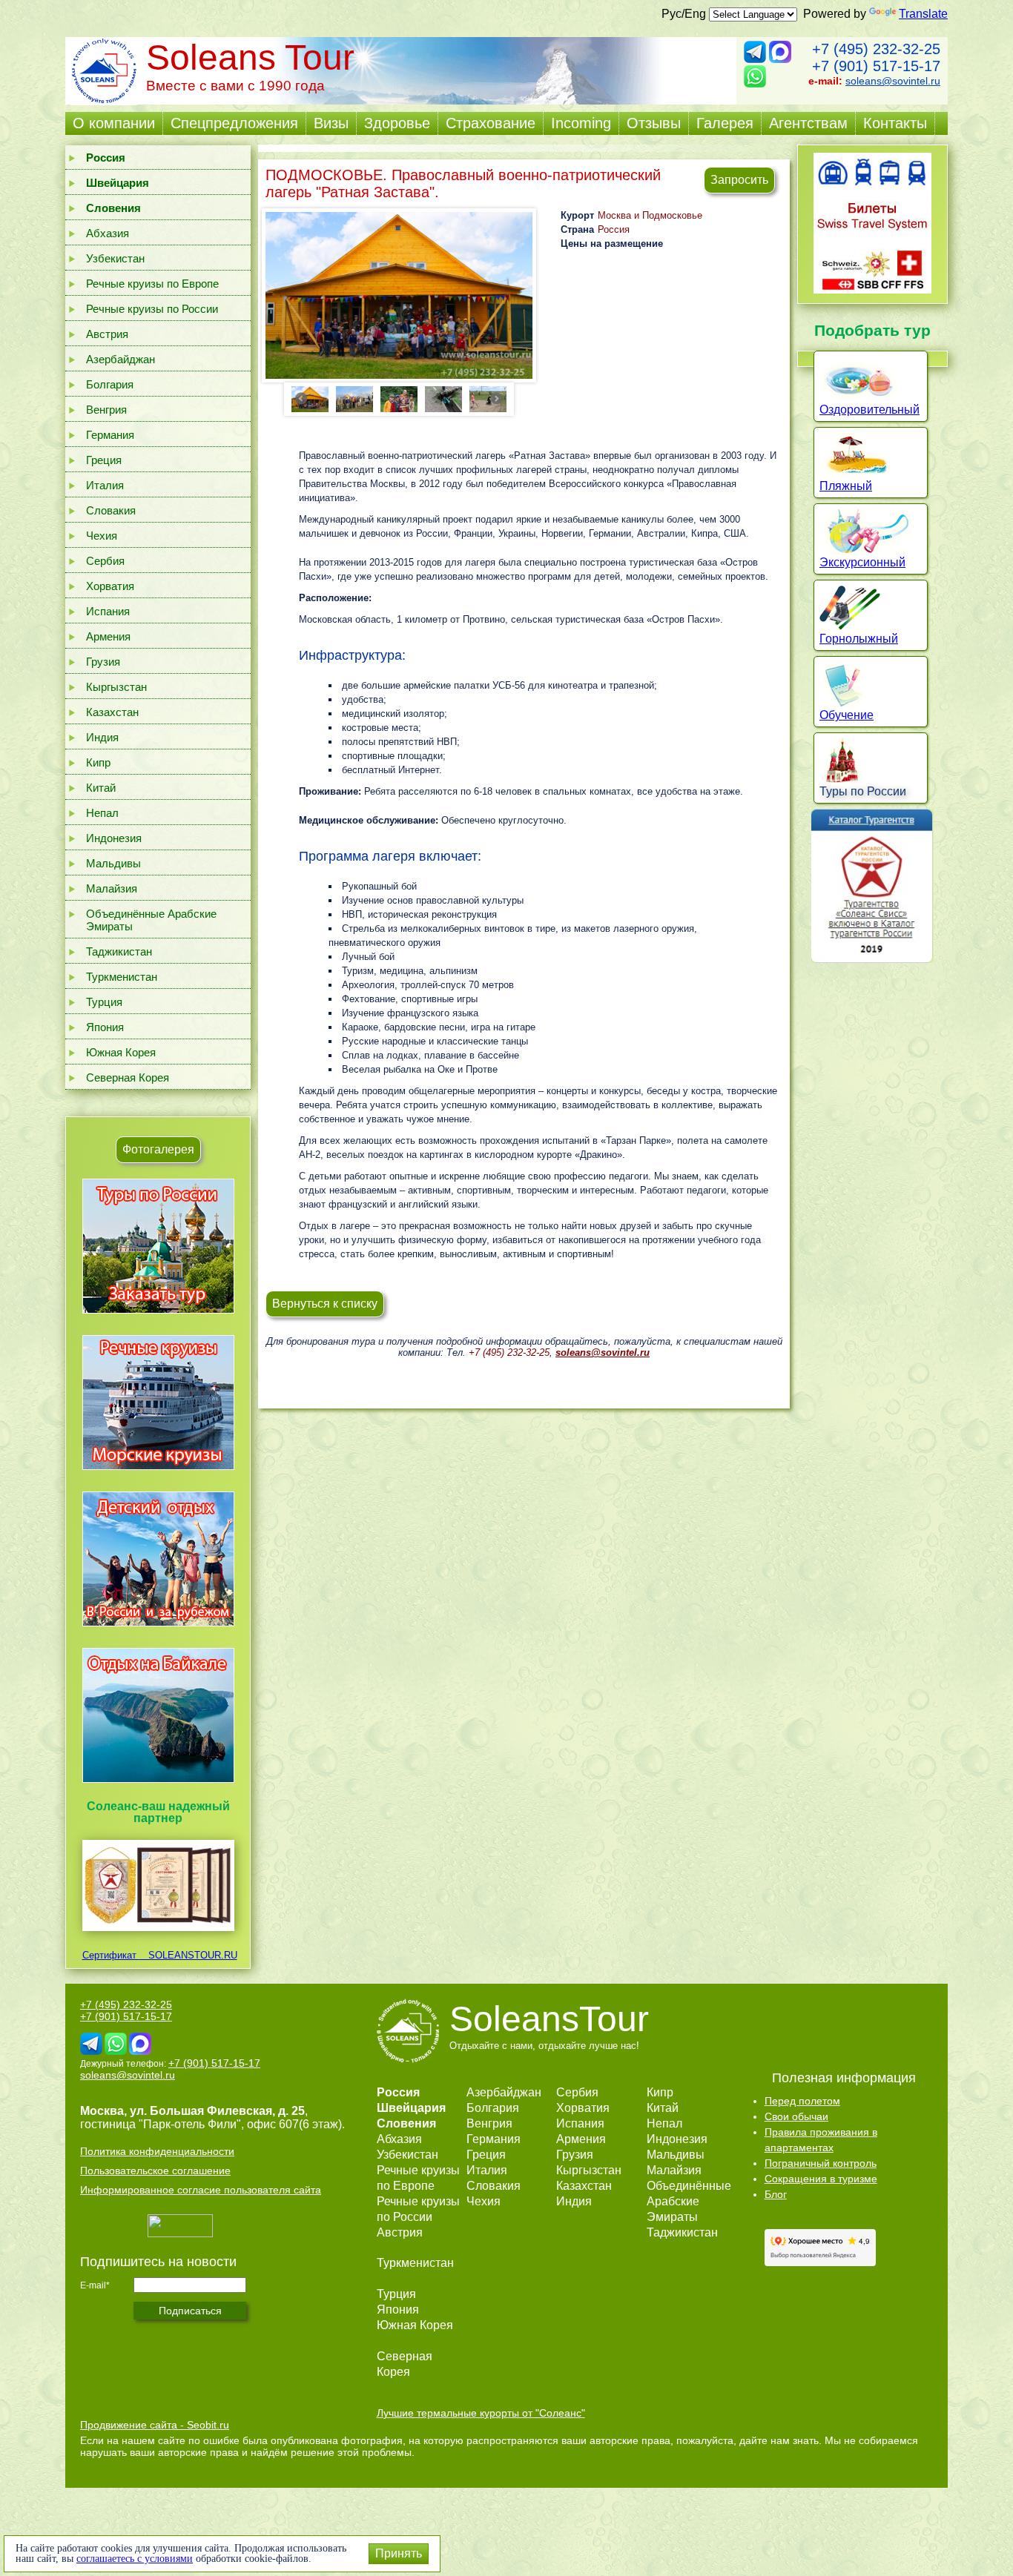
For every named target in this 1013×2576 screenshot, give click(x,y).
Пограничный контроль (821, 2163)
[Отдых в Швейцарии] (158, 1782)
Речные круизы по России (152, 309)
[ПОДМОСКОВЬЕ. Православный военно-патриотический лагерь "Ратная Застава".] (399, 295)
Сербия (105, 561)
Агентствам (808, 123)
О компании (114, 123)
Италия (105, 485)
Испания (108, 611)
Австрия (107, 334)
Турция (104, 1002)
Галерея (725, 123)
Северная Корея (128, 1077)
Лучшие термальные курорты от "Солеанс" (481, 2413)
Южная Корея (121, 1052)
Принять (399, 2553)
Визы (331, 123)
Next (497, 398)
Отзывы (654, 123)
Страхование (491, 123)
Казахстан (112, 712)
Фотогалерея (158, 1149)
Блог (776, 2194)
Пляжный (846, 486)
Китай (101, 788)
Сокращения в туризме (821, 2179)
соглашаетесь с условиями (135, 2559)
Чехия (102, 536)
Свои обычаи (796, 2116)
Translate (923, 14)
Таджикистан (119, 951)
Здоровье (397, 123)
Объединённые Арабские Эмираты (151, 920)
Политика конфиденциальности (157, 2151)
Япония (105, 1027)
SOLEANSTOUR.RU (188, 1955)
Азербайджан (121, 359)
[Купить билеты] (872, 289)
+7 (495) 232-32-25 (876, 49)
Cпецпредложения (234, 123)
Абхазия (108, 233)
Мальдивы (113, 863)
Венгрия (106, 410)
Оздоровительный (870, 410)
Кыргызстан (116, 687)
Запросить (739, 180)
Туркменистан (122, 977)
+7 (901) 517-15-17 (876, 66)
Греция (104, 460)
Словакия (111, 510)
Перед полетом (802, 2101)
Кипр (98, 762)
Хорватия (110, 586)
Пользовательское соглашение (155, 2171)
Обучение (847, 715)
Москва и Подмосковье (650, 215)
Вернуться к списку (325, 1304)
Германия (110, 435)
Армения (108, 636)
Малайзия (112, 888)
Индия (102, 737)
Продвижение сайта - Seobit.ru (155, 2425)
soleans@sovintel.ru (893, 81)
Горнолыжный (859, 639)
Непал (102, 813)
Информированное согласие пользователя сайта (201, 2190)
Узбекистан (115, 258)
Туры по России (863, 791)
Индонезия (114, 838)
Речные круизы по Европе (152, 284)
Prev (301, 398)
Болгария (110, 384)
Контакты (895, 123)
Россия (614, 229)
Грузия (103, 662)
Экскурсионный (862, 562)
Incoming (581, 123)
